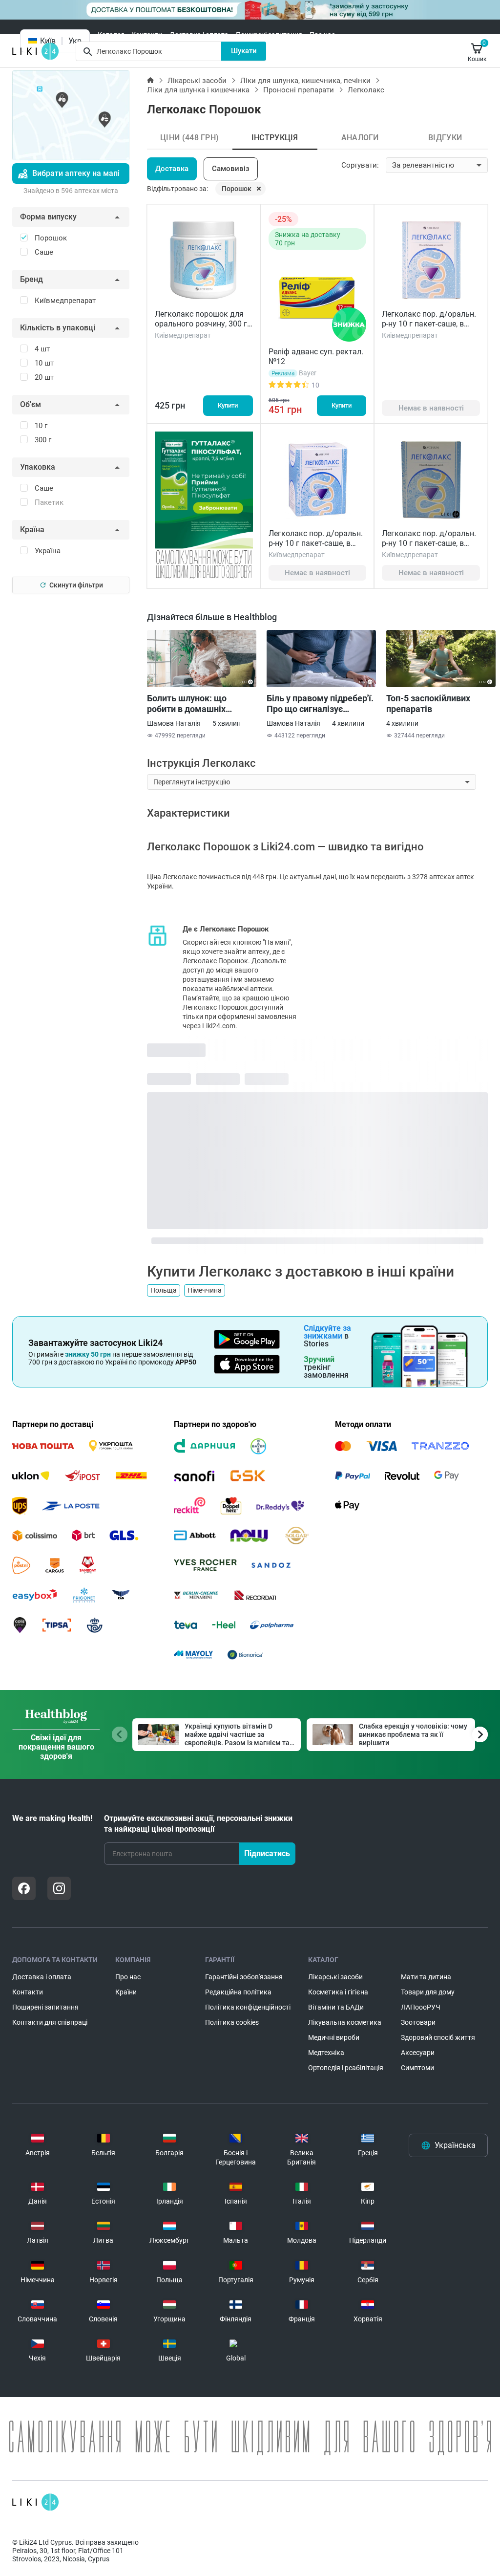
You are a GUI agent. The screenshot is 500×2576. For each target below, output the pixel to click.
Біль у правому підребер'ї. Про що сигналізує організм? (320, 704)
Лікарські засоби (197, 81)
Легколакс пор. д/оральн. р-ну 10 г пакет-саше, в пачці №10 (316, 543)
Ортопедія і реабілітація (346, 2068)
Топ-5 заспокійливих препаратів (428, 704)
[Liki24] (35, 2502)
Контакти (147, 35)
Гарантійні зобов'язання (244, 1977)
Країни (126, 1992)
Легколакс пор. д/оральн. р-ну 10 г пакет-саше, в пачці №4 (429, 543)
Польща (164, 1290)
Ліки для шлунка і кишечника (198, 90)
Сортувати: (360, 165)
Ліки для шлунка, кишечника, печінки (305, 81)
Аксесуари (418, 2053)
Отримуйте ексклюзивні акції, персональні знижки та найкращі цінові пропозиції (198, 1824)
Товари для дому (428, 1992)
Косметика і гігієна (338, 1992)
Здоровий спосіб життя (438, 2037)
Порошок (237, 189)
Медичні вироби (334, 2037)
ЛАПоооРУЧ (421, 2007)
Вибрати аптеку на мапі (76, 173)
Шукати (244, 51)
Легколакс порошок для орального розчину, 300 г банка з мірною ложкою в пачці (202, 329)
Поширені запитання (269, 35)
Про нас (322, 35)
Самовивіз (231, 169)
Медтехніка (326, 2053)
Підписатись (267, 1853)
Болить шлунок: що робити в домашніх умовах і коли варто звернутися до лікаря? (193, 704)
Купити (228, 405)
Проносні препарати (299, 90)
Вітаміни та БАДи (336, 2007)
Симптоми (417, 2068)
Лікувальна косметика (345, 2022)
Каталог (111, 35)
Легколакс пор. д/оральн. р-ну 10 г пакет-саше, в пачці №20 (429, 324)
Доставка (172, 169)
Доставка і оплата (199, 35)
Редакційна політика (238, 1992)
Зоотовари (418, 2022)
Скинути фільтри (76, 585)
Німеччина (205, 1290)
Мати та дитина (426, 1977)
